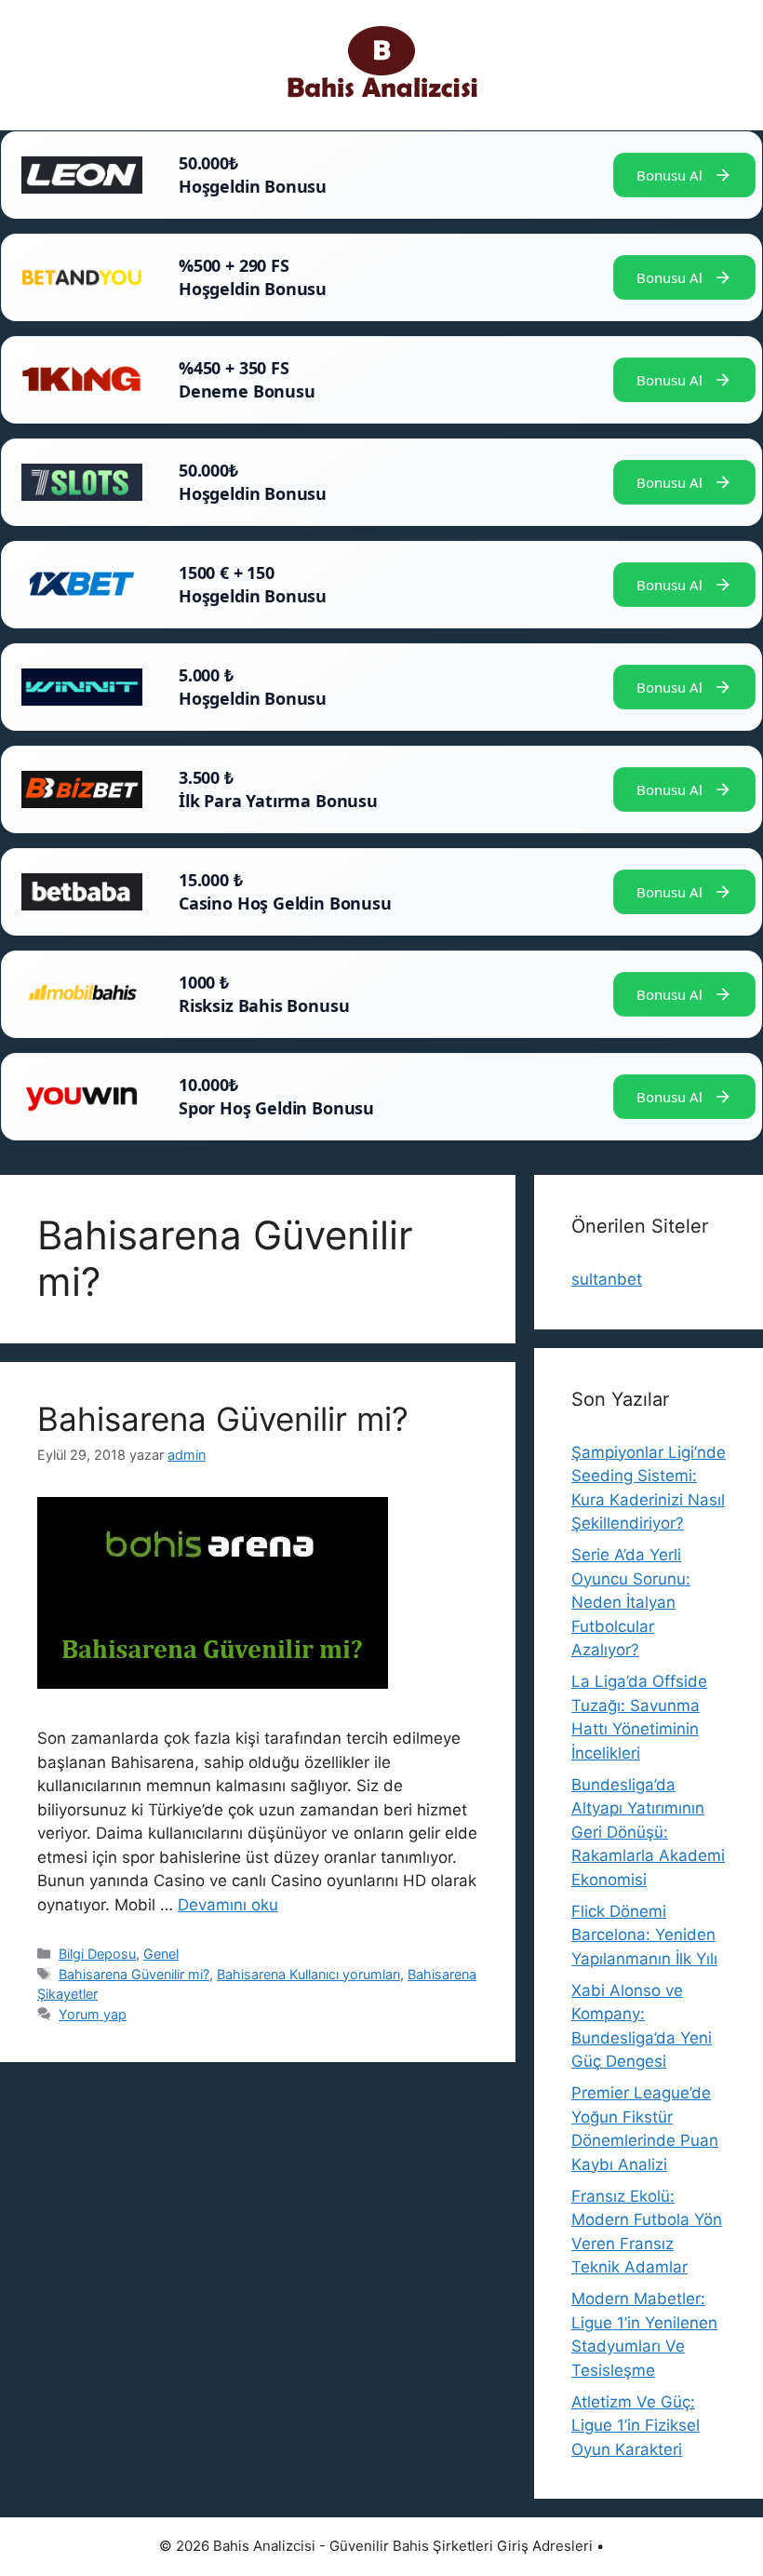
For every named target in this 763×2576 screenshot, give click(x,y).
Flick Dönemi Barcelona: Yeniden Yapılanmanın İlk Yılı (644, 1935)
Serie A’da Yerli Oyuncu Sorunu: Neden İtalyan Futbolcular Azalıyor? (631, 1602)
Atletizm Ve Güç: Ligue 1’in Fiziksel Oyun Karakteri (636, 2426)
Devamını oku (228, 1905)
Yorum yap (93, 2014)
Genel (161, 1954)
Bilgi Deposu (97, 1954)
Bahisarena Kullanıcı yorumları (308, 1974)
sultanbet (607, 1279)
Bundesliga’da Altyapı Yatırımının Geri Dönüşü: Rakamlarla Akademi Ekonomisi (648, 1832)
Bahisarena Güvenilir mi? (223, 1419)
